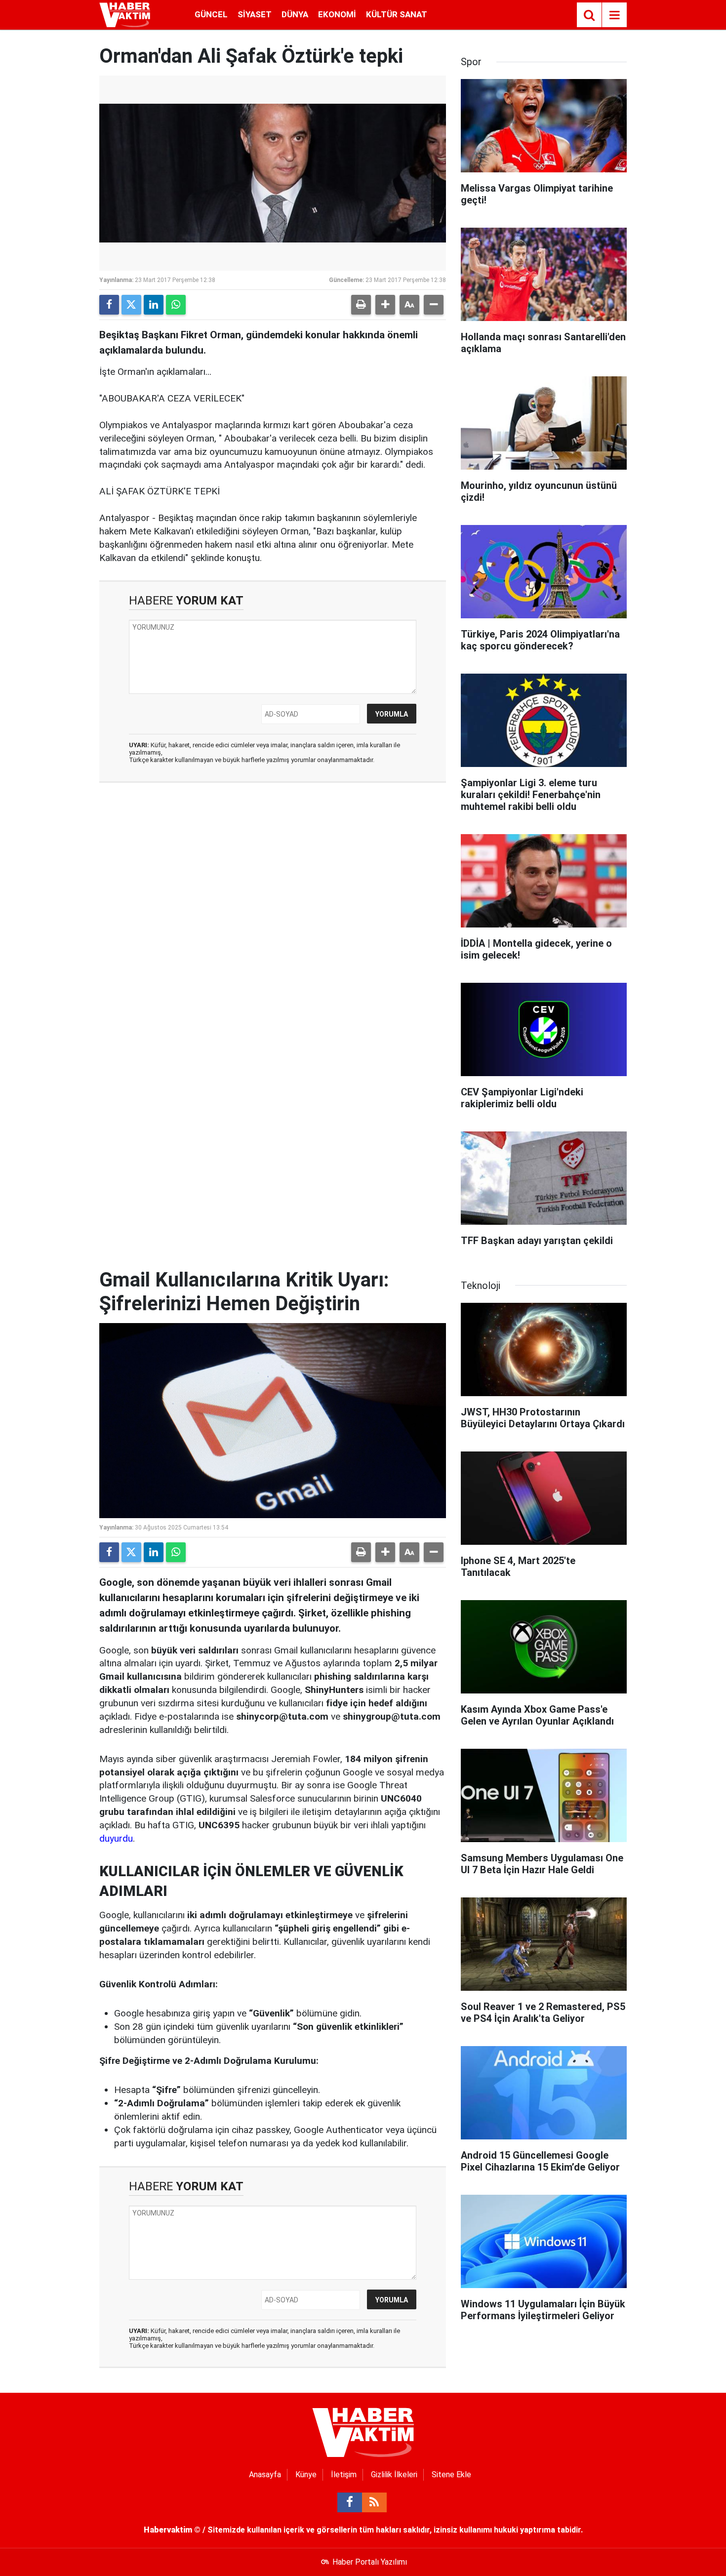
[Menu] (614, 15)
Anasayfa (265, 2475)
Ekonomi (337, 14)
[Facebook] (109, 305)
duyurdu (116, 1838)
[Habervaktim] (125, 14)
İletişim (344, 2475)
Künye (306, 2475)
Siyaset (255, 14)
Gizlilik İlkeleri (394, 2475)
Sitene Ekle (451, 2475)
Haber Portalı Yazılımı (370, 2562)
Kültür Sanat (397, 14)
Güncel (211, 14)
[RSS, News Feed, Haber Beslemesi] (374, 2502)
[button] (385, 305)
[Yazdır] (361, 305)
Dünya (295, 14)
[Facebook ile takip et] (350, 2502)
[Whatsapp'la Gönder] (176, 305)
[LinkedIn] (154, 305)
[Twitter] (131, 305)
